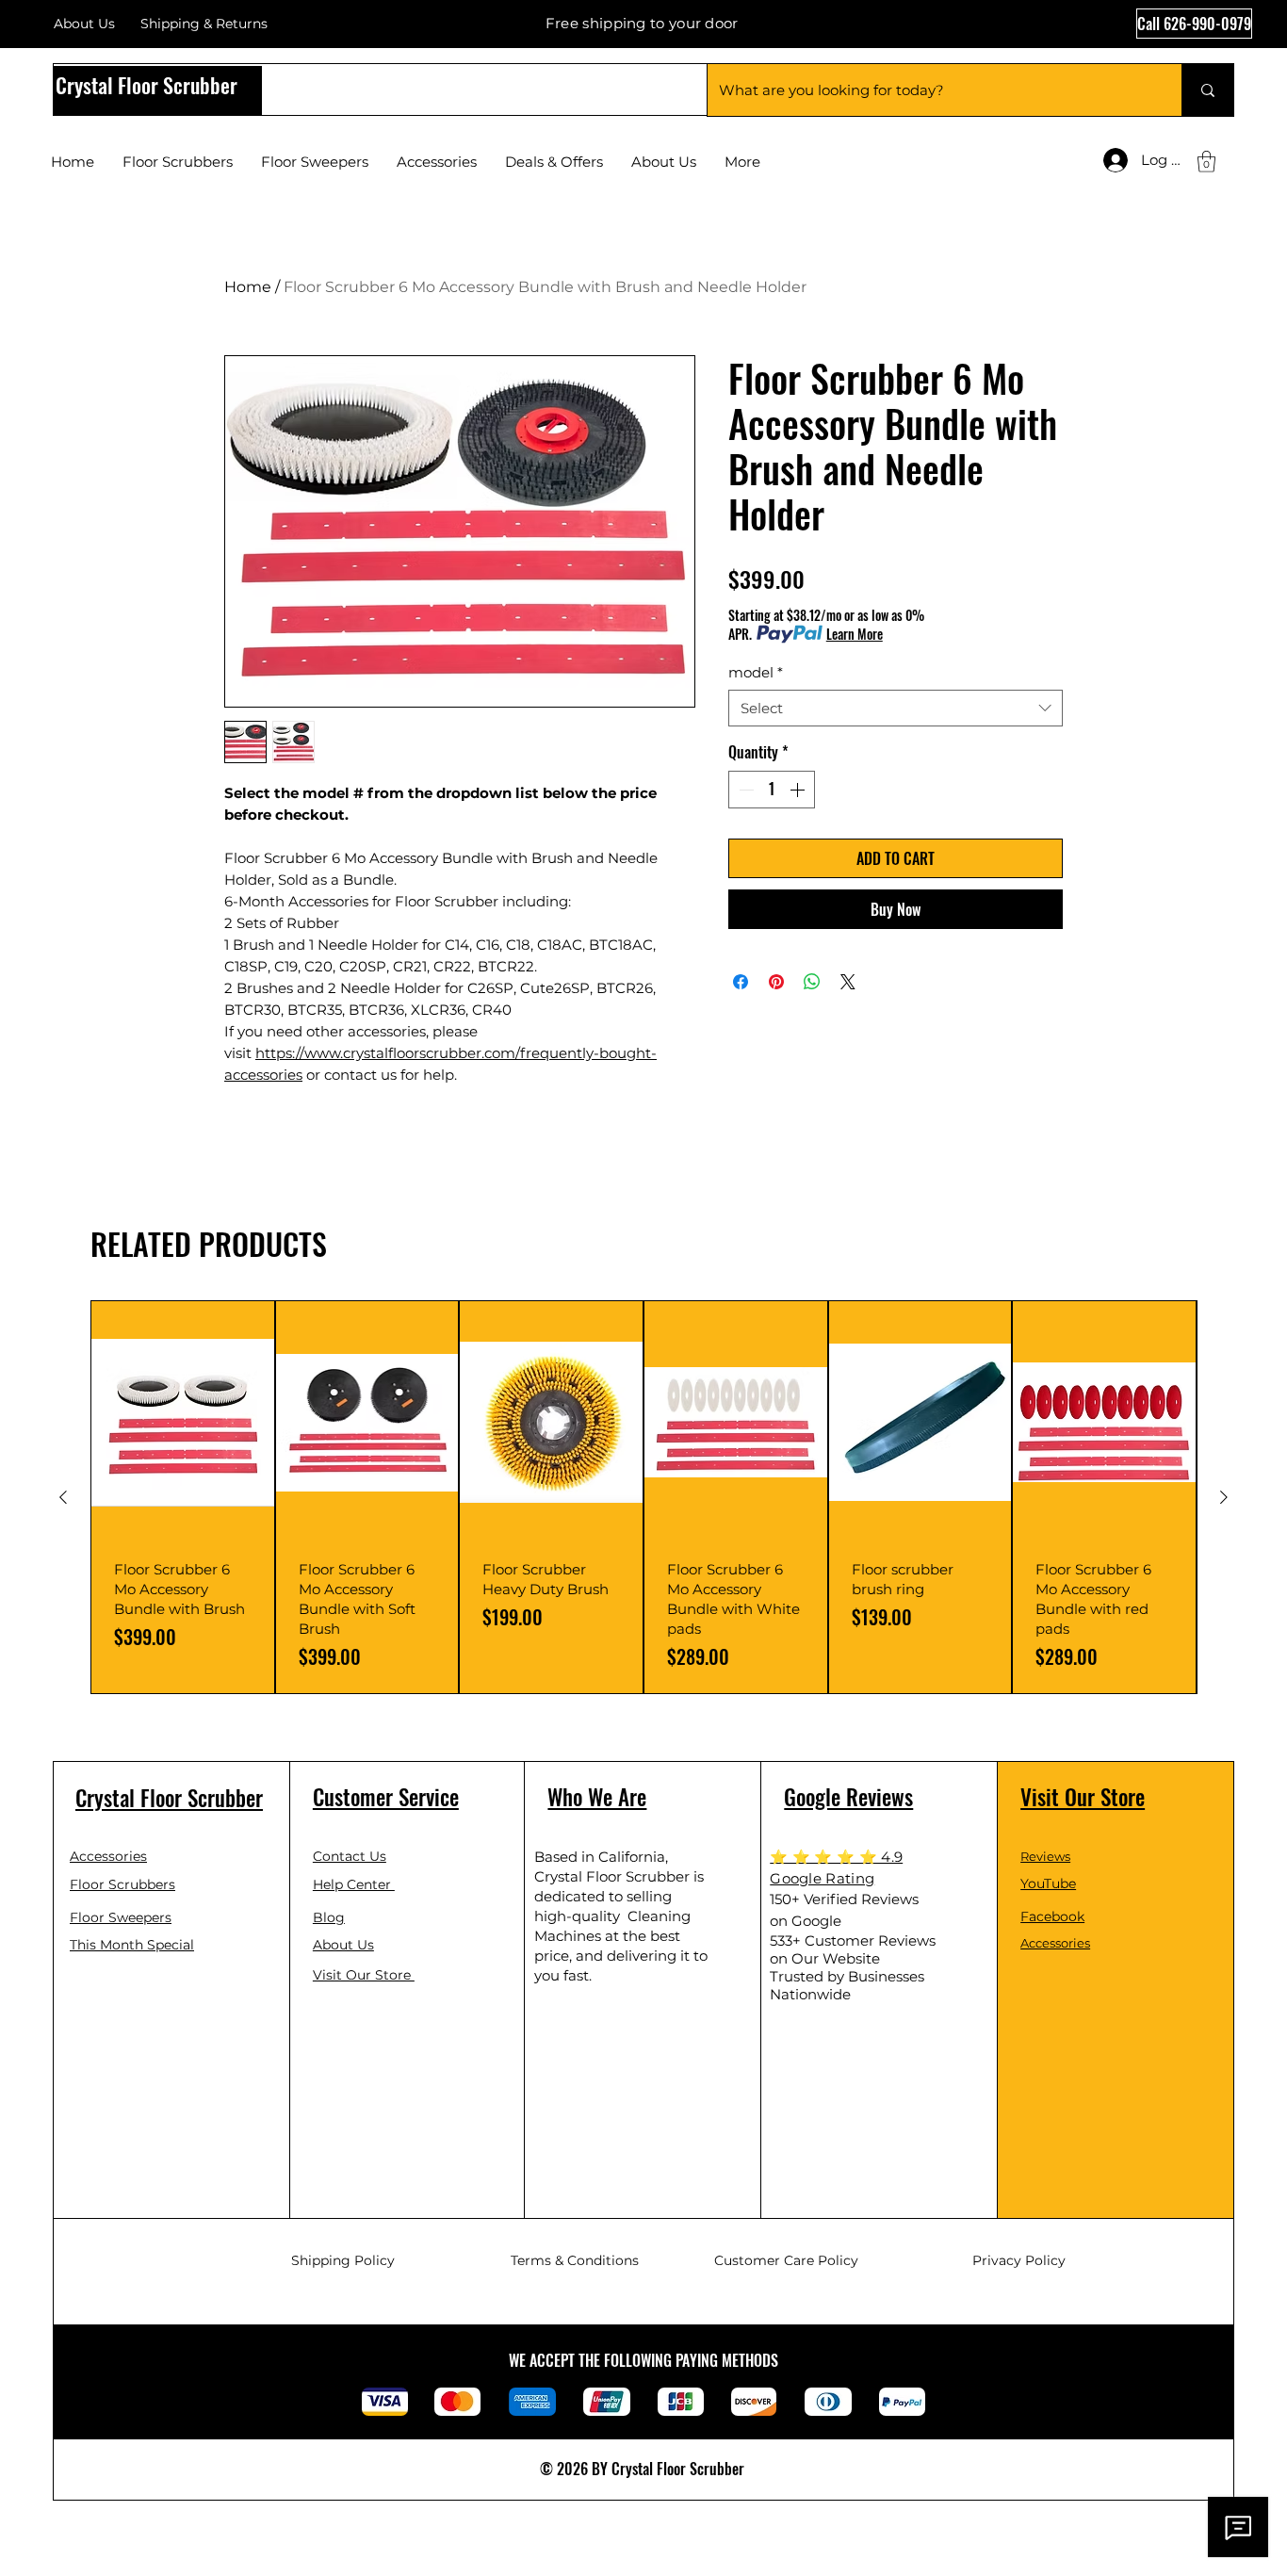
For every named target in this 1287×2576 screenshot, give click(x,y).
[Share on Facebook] (741, 982)
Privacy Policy (1019, 2260)
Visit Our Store (364, 1975)
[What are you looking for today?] (1207, 90)
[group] (643, 1497)
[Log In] (1104, 160)
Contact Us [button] (350, 1856)
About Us (84, 24)
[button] (1206, 162)
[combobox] (896, 708)
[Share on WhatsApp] (812, 982)
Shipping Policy (343, 2260)
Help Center (354, 1884)
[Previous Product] (63, 1497)
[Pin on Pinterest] (776, 982)
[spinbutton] (772, 790)
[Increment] (799, 790)
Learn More (855, 634)
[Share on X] (848, 982)
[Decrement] (744, 790)
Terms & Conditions (575, 2260)
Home (248, 287)
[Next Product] (1224, 1497)
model (756, 672)
